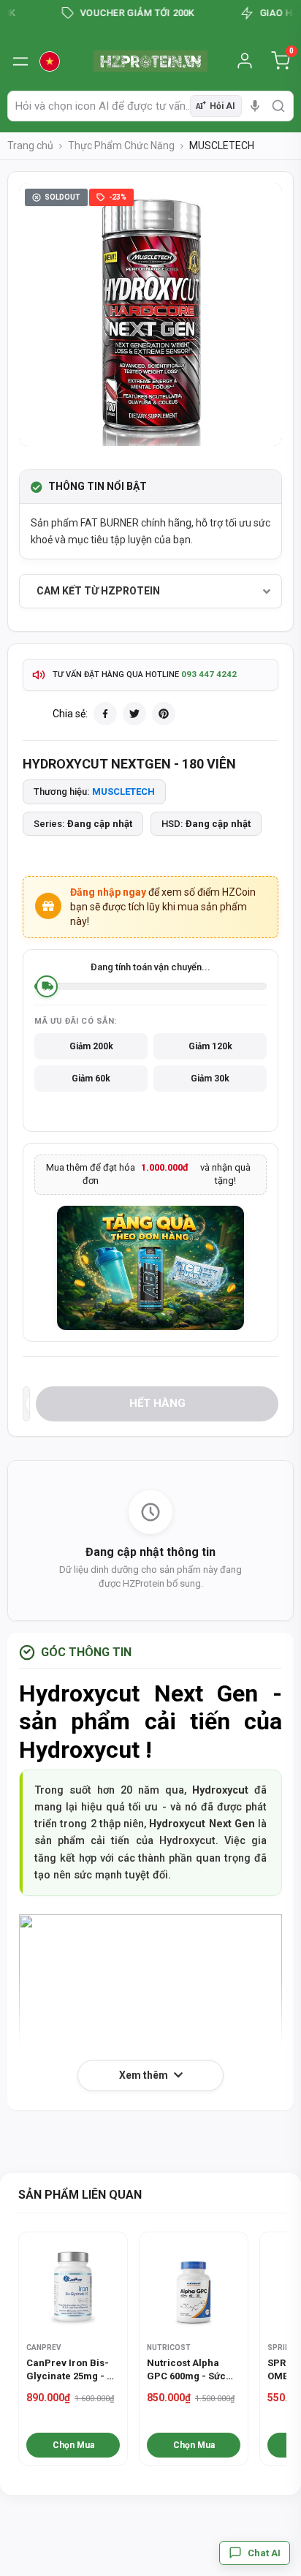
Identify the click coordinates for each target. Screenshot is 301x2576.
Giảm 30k (210, 1079)
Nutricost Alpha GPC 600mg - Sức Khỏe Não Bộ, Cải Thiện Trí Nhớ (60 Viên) (186, 2370)
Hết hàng (157, 1403)
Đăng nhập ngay (108, 892)
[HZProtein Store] (151, 61)
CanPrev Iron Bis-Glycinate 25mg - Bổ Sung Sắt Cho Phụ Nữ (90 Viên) (72, 2370)
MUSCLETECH (123, 792)
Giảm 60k (91, 1079)
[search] (278, 106)
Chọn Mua (73, 2445)
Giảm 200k (91, 1046)
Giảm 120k (210, 1046)
